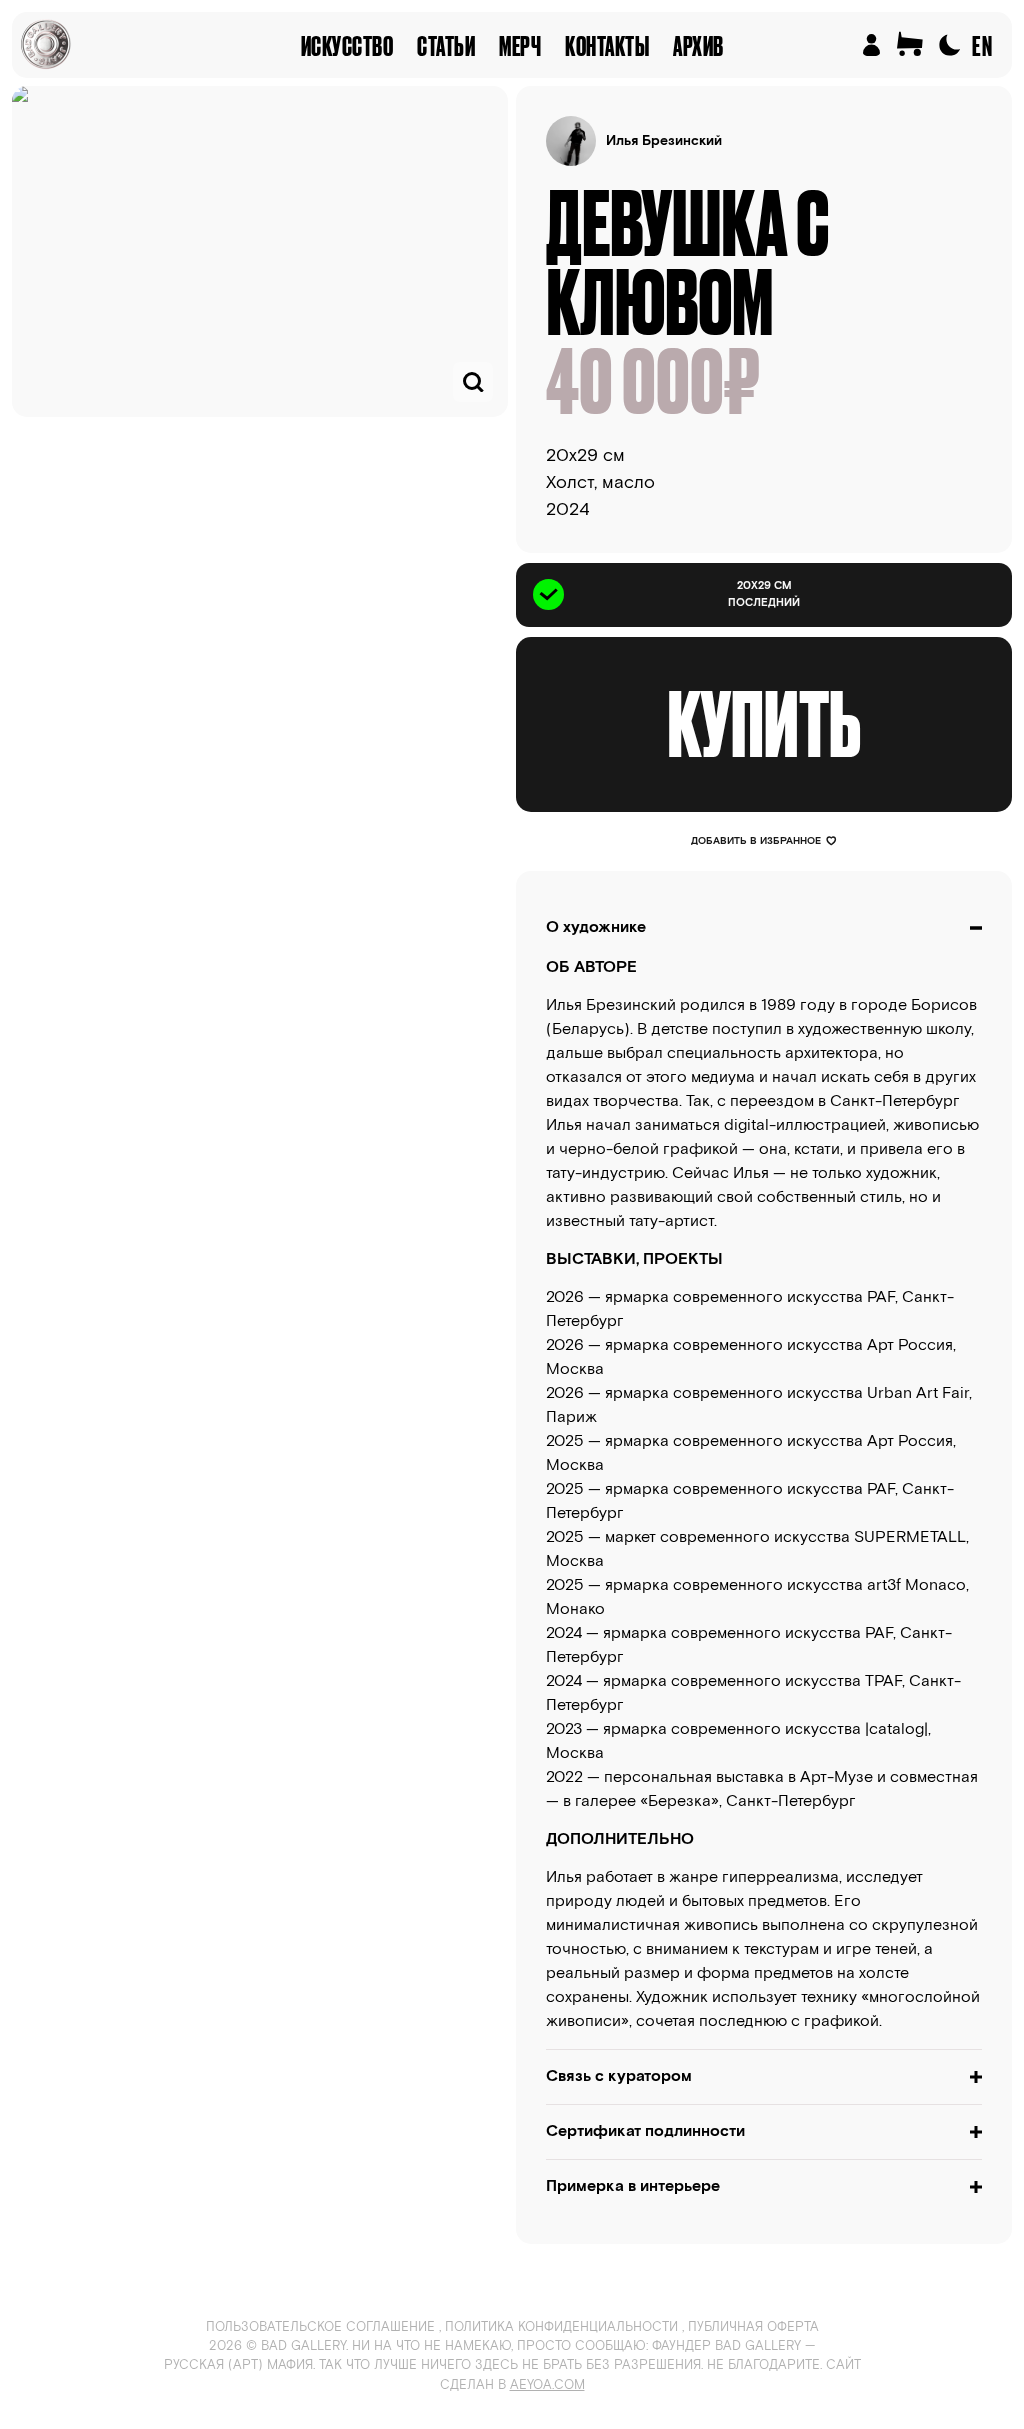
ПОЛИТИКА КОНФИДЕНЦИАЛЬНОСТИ (561, 2327)
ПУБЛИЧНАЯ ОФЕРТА (753, 2327)
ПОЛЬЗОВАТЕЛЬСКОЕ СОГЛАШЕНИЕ (320, 2327)
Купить (764, 724)
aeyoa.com (547, 2385)
